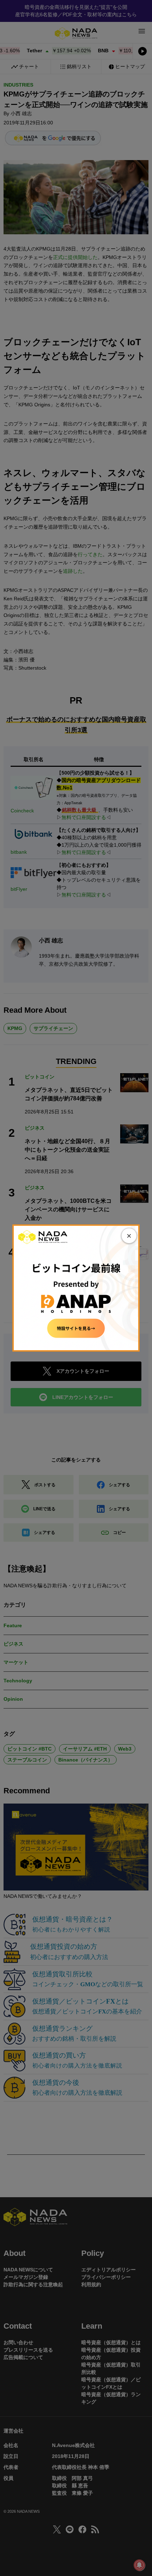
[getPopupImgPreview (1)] (76, 1288)
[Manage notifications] (139, 2565)
